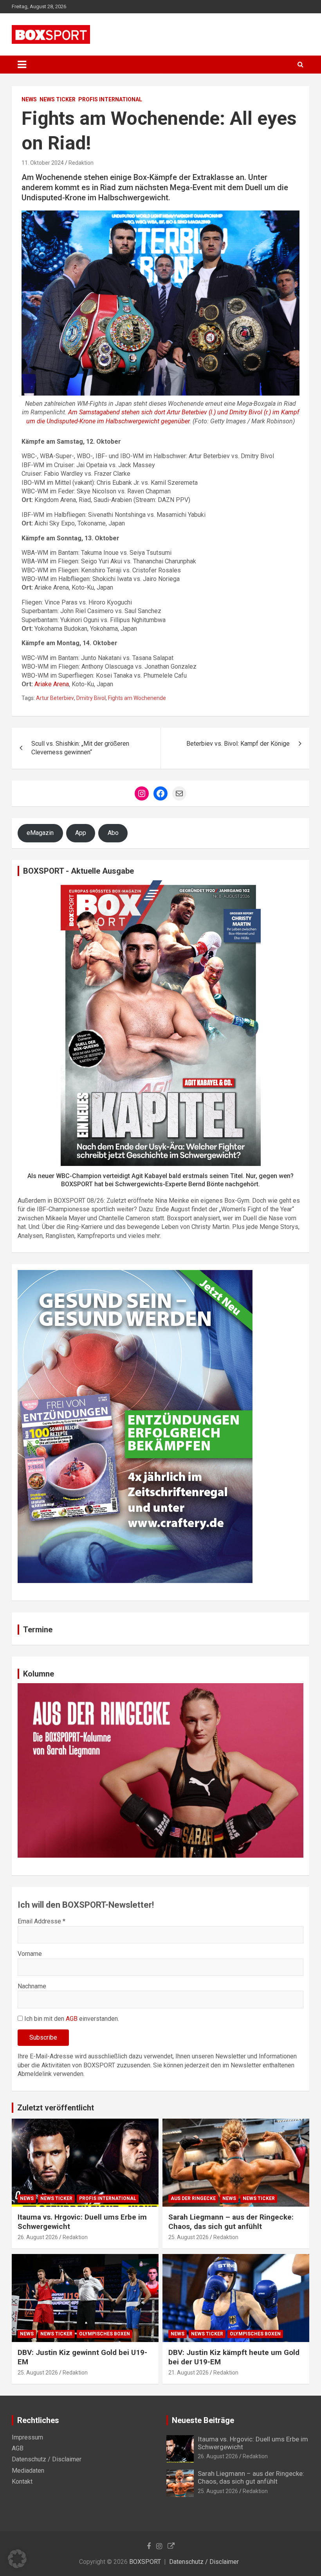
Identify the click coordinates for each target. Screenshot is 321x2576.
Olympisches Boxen (105, 2334)
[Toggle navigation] (22, 65)
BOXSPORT (145, 2562)
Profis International (110, 99)
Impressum (27, 2437)
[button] (17, 2559)
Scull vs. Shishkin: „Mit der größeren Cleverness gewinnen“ (80, 748)
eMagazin (40, 833)
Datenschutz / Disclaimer (47, 2459)
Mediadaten (28, 2471)
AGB (72, 2019)
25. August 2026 (188, 2237)
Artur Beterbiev (55, 698)
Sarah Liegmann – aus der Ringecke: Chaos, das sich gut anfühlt (231, 2222)
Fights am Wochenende (137, 698)
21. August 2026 (188, 2373)
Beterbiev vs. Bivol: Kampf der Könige (238, 744)
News (29, 99)
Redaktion (81, 163)
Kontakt (22, 2482)
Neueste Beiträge (203, 2420)
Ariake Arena (52, 684)
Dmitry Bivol (91, 698)
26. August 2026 (38, 2237)
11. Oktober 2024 (43, 163)
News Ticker (58, 99)
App (81, 833)
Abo (113, 833)
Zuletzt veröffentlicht (56, 2108)
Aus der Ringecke (193, 2198)
